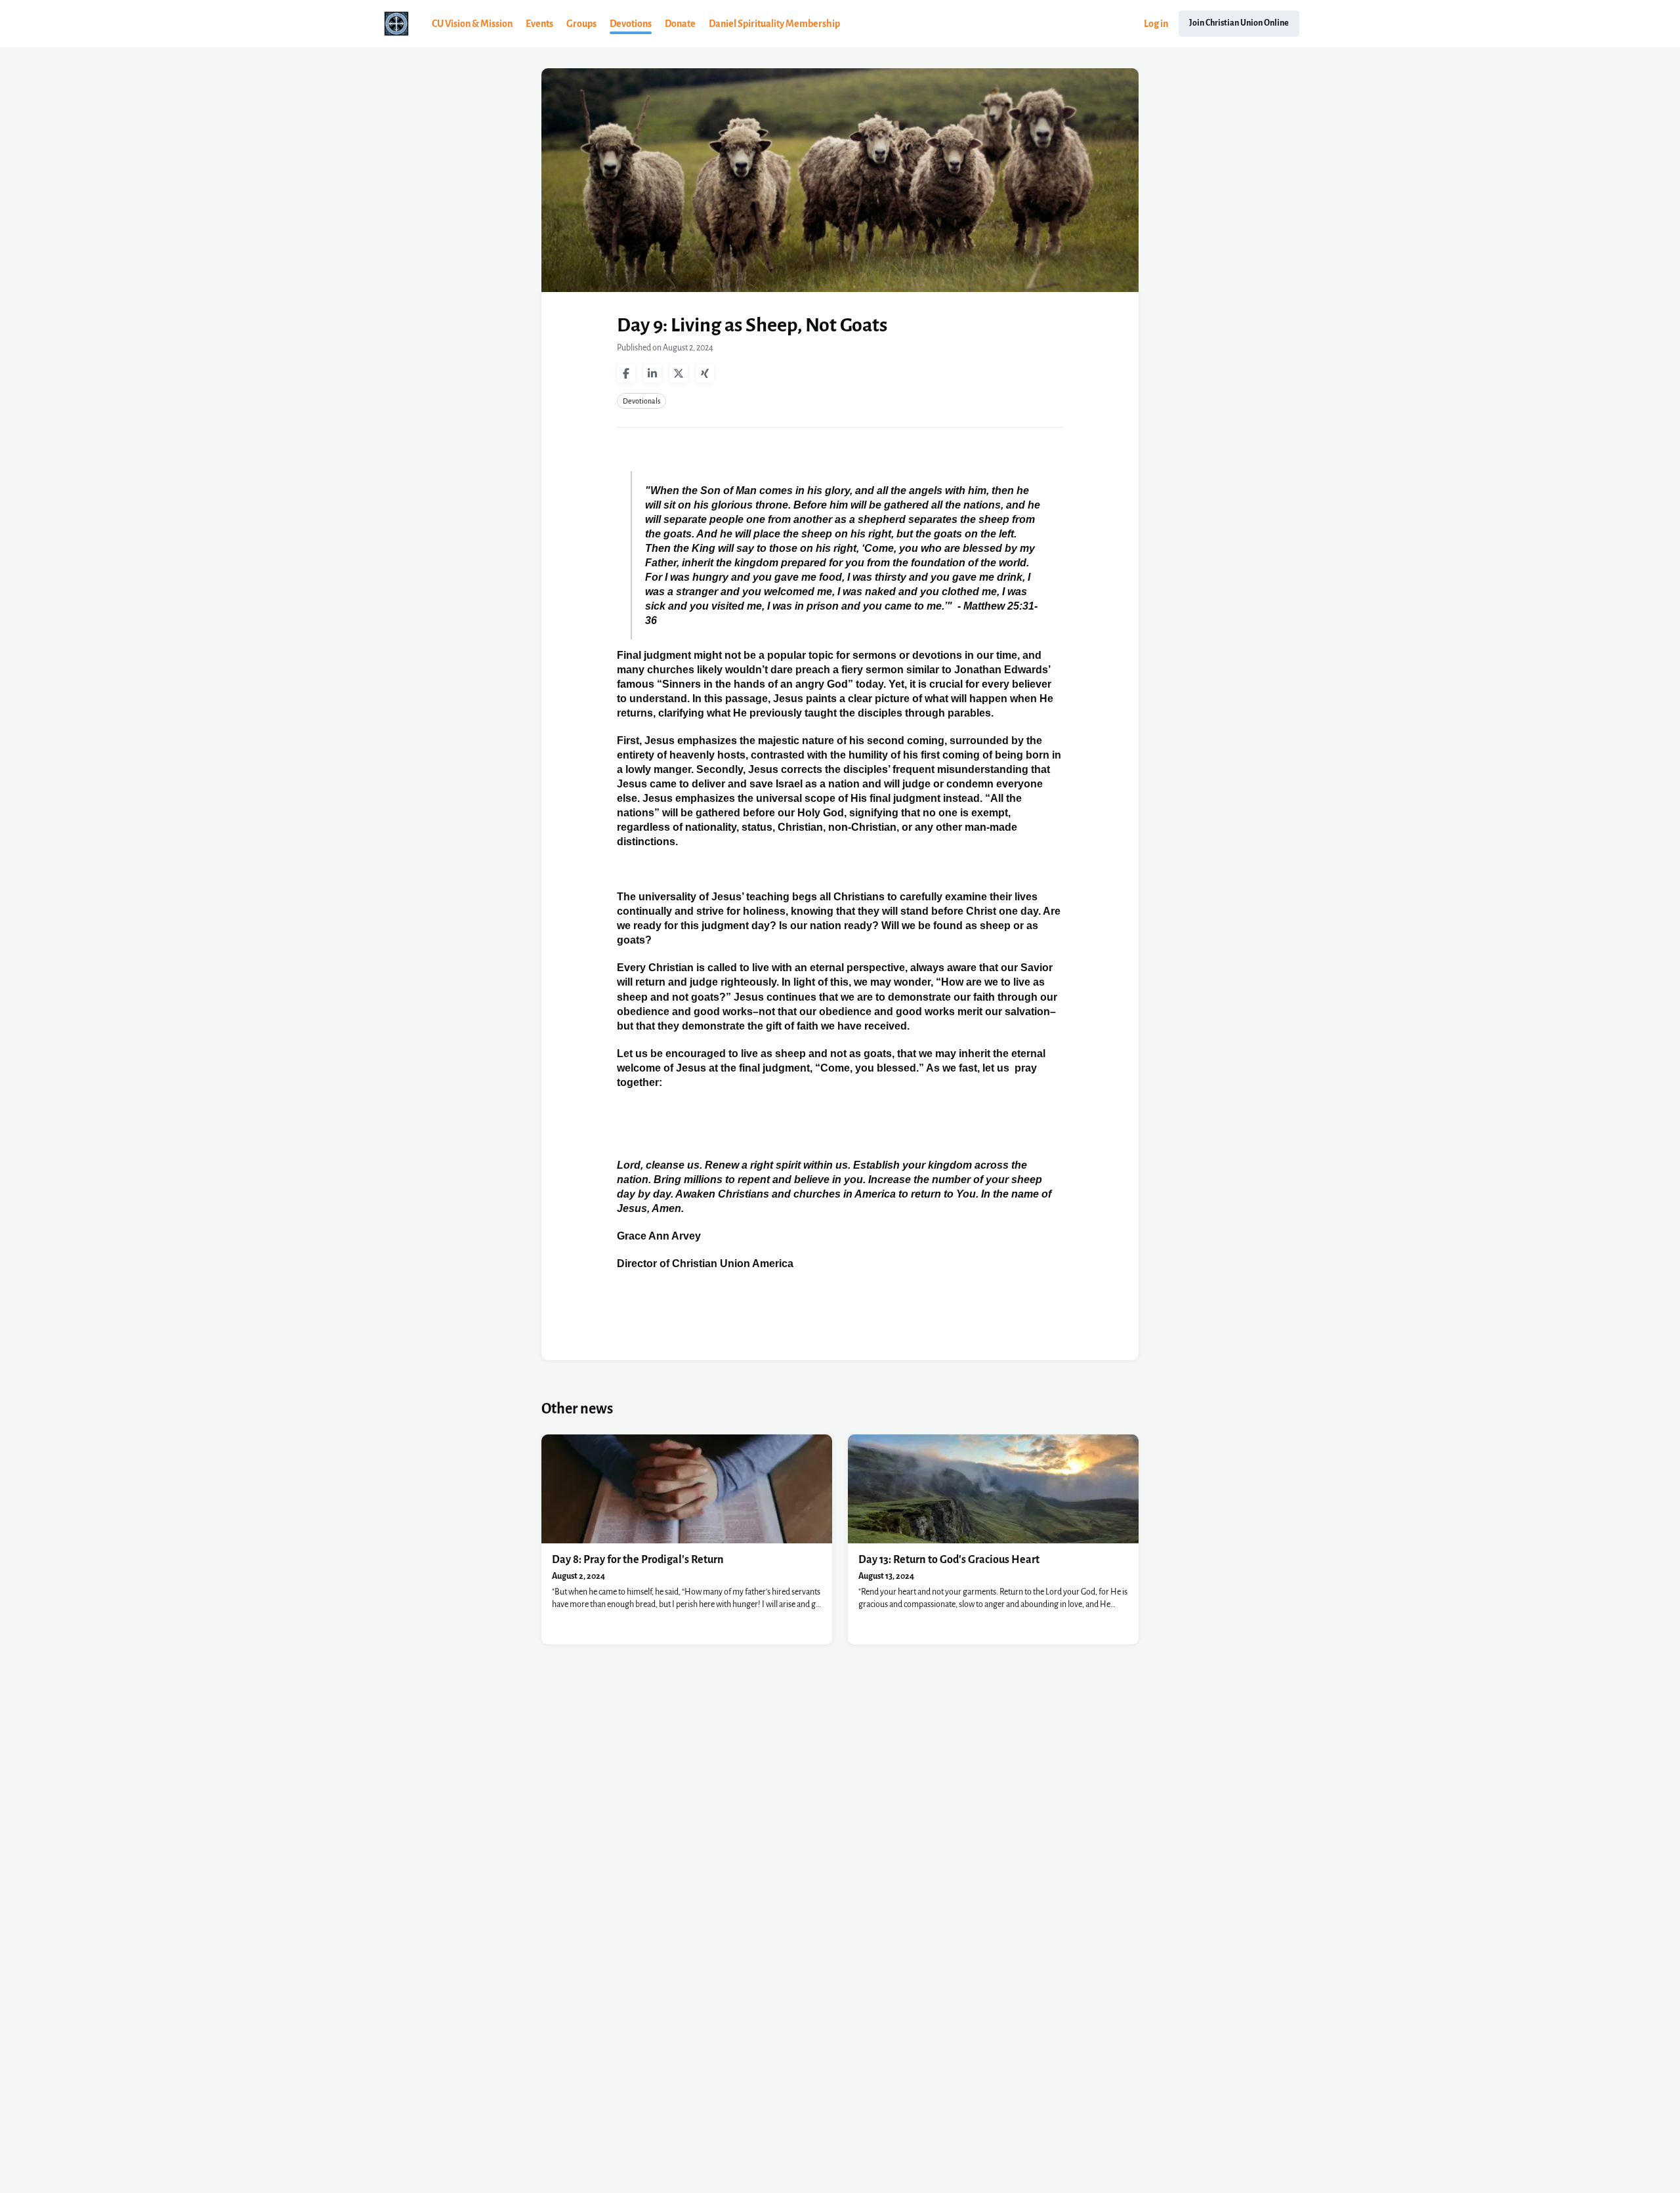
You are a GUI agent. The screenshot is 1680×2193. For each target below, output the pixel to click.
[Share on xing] (705, 373)
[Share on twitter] (679, 373)
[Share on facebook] (626, 373)
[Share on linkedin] (652, 373)
